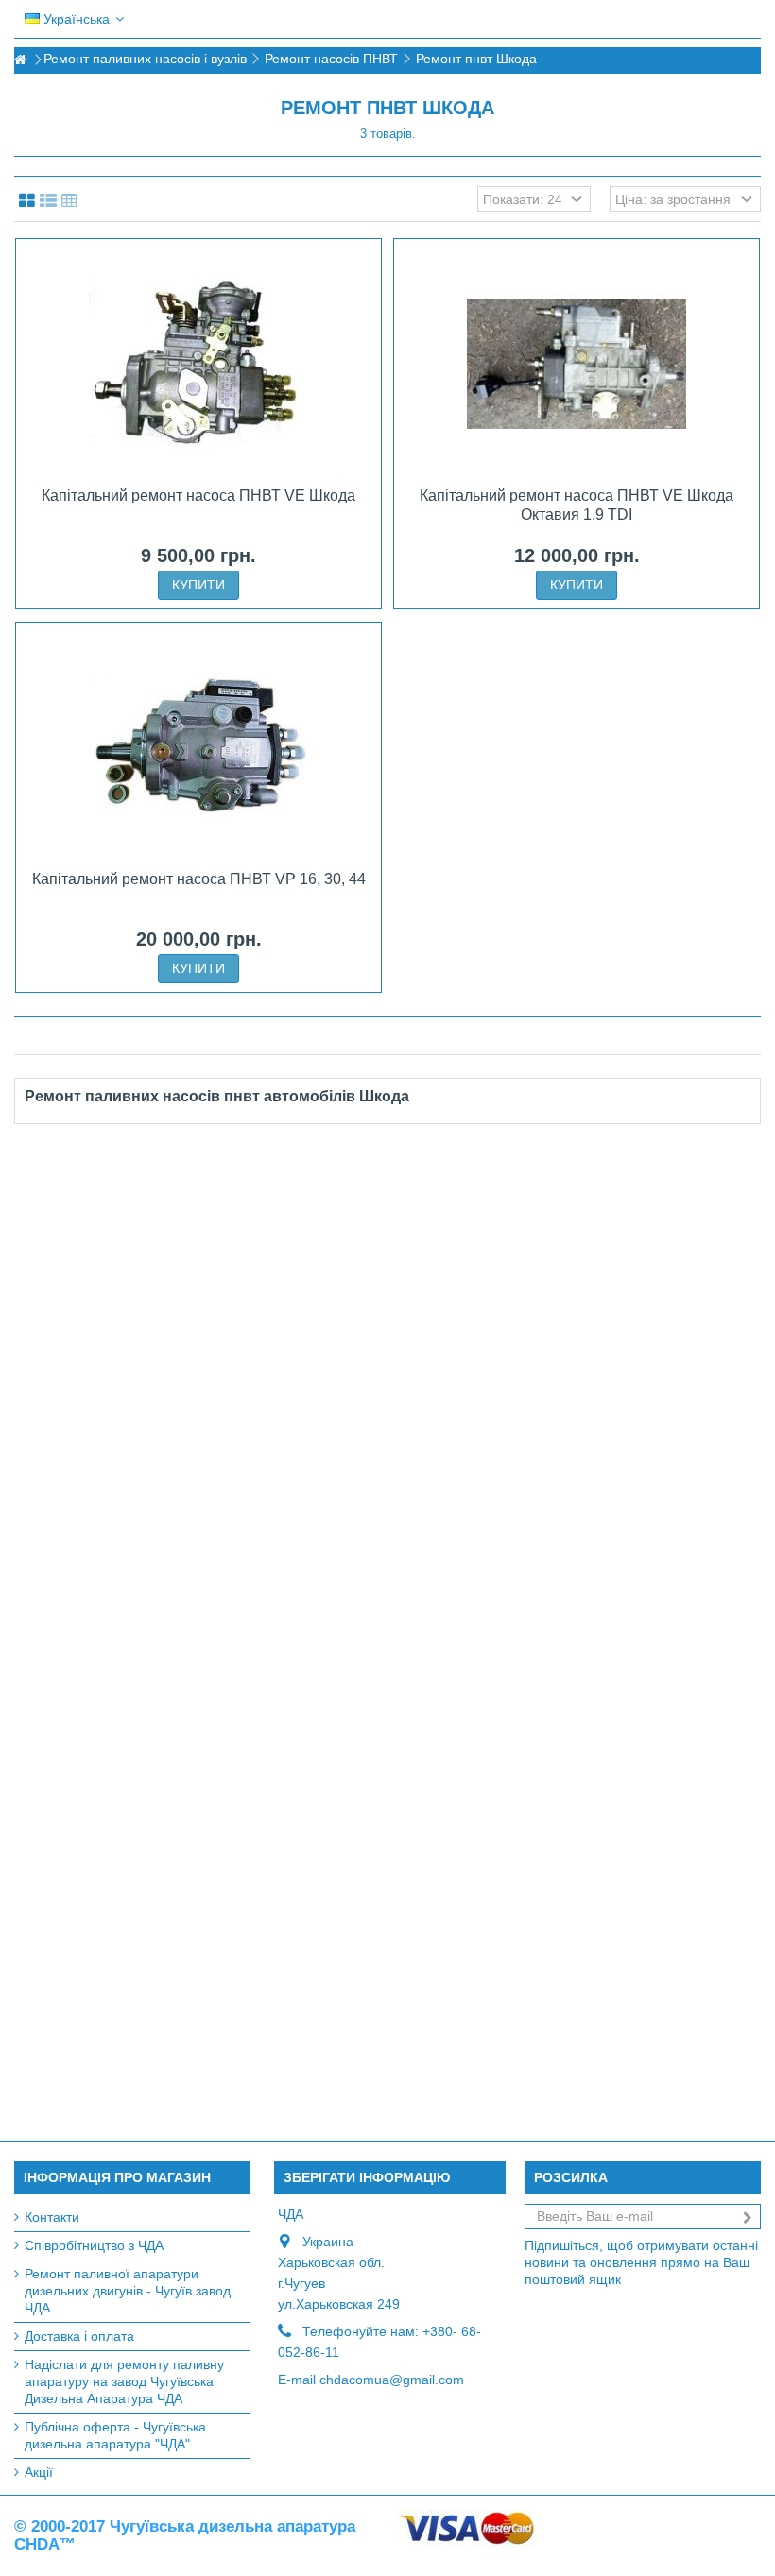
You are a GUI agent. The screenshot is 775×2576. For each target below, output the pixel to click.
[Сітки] (27, 201)
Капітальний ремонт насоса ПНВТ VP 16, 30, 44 (199, 879)
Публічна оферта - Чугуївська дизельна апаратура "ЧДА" (115, 2435)
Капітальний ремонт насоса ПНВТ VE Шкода (198, 495)
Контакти (52, 2217)
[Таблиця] (69, 201)
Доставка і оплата (79, 2336)
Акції (39, 2472)
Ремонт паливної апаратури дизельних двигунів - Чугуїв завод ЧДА (128, 2291)
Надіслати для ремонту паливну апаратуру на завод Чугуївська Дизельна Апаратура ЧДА (124, 2381)
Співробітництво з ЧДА (94, 2245)
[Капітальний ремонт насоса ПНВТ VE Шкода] (198, 365)
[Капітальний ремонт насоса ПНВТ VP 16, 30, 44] (198, 748)
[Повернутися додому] (20, 60)
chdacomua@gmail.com (392, 2380)
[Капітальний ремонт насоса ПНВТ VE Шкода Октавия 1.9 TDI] (577, 365)
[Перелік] (48, 201)
